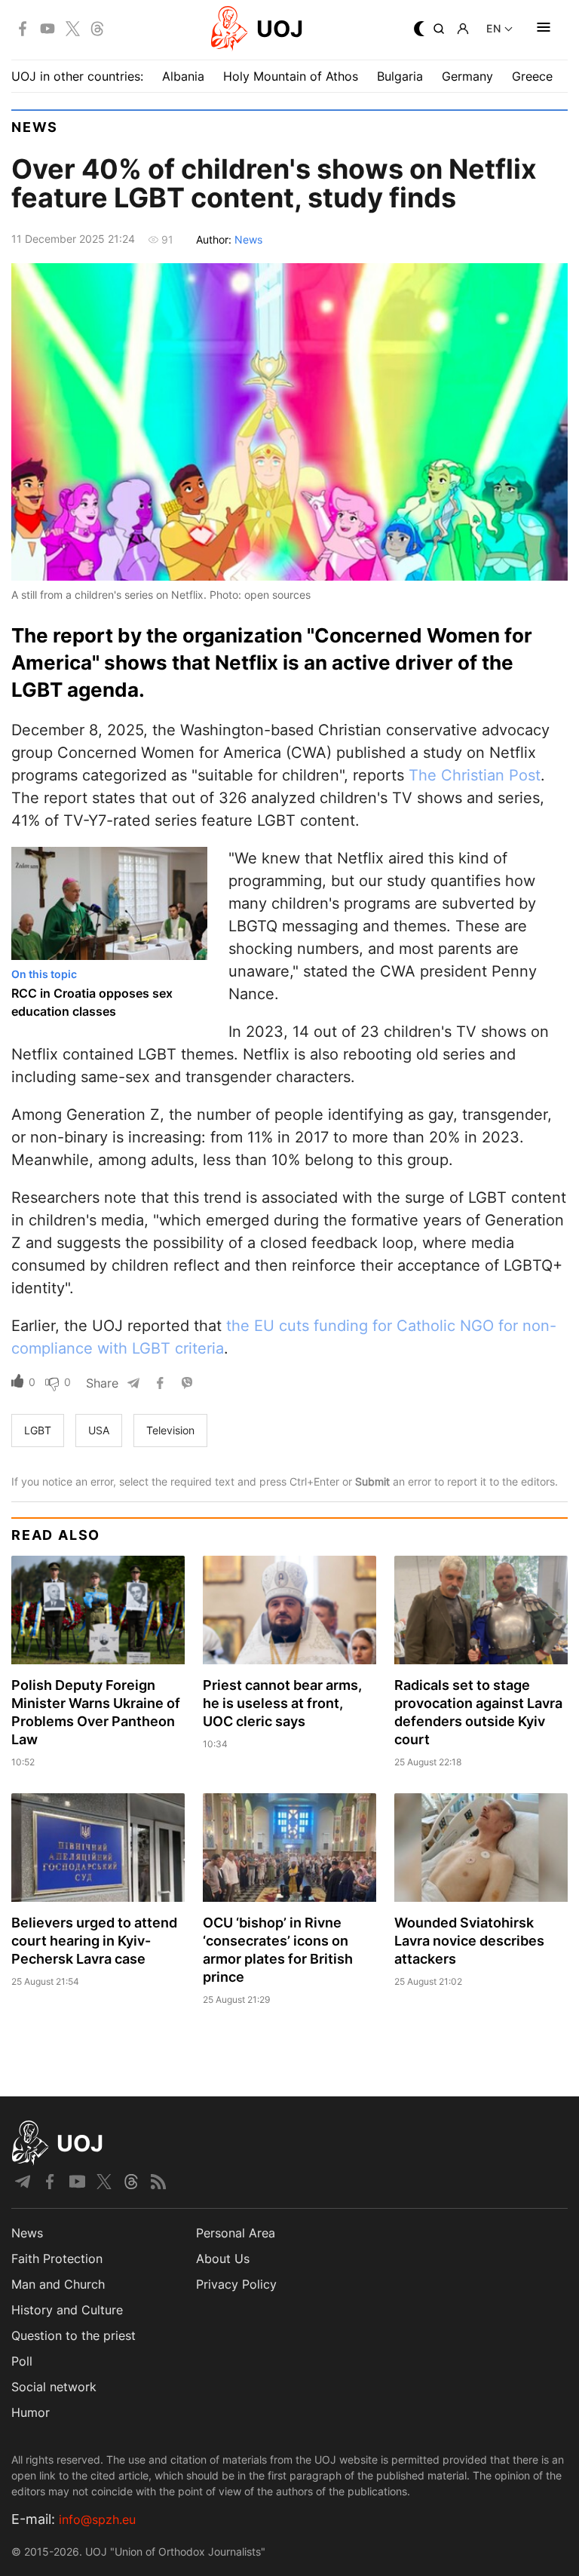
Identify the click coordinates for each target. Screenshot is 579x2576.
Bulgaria (400, 76)
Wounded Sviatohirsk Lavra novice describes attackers (469, 1941)
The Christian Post (475, 775)
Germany (467, 76)
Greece (532, 76)
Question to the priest (74, 2335)
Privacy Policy (236, 2284)
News (35, 127)
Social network (54, 2387)
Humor (31, 2412)
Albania (183, 76)
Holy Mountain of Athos (291, 76)
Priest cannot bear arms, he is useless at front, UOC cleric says (282, 1703)
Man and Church (58, 2284)
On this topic (44, 974)
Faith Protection (57, 2259)
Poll (22, 2361)
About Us (223, 2259)
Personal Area (236, 2233)
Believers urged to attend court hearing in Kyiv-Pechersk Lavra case (94, 1941)
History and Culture (67, 2310)
